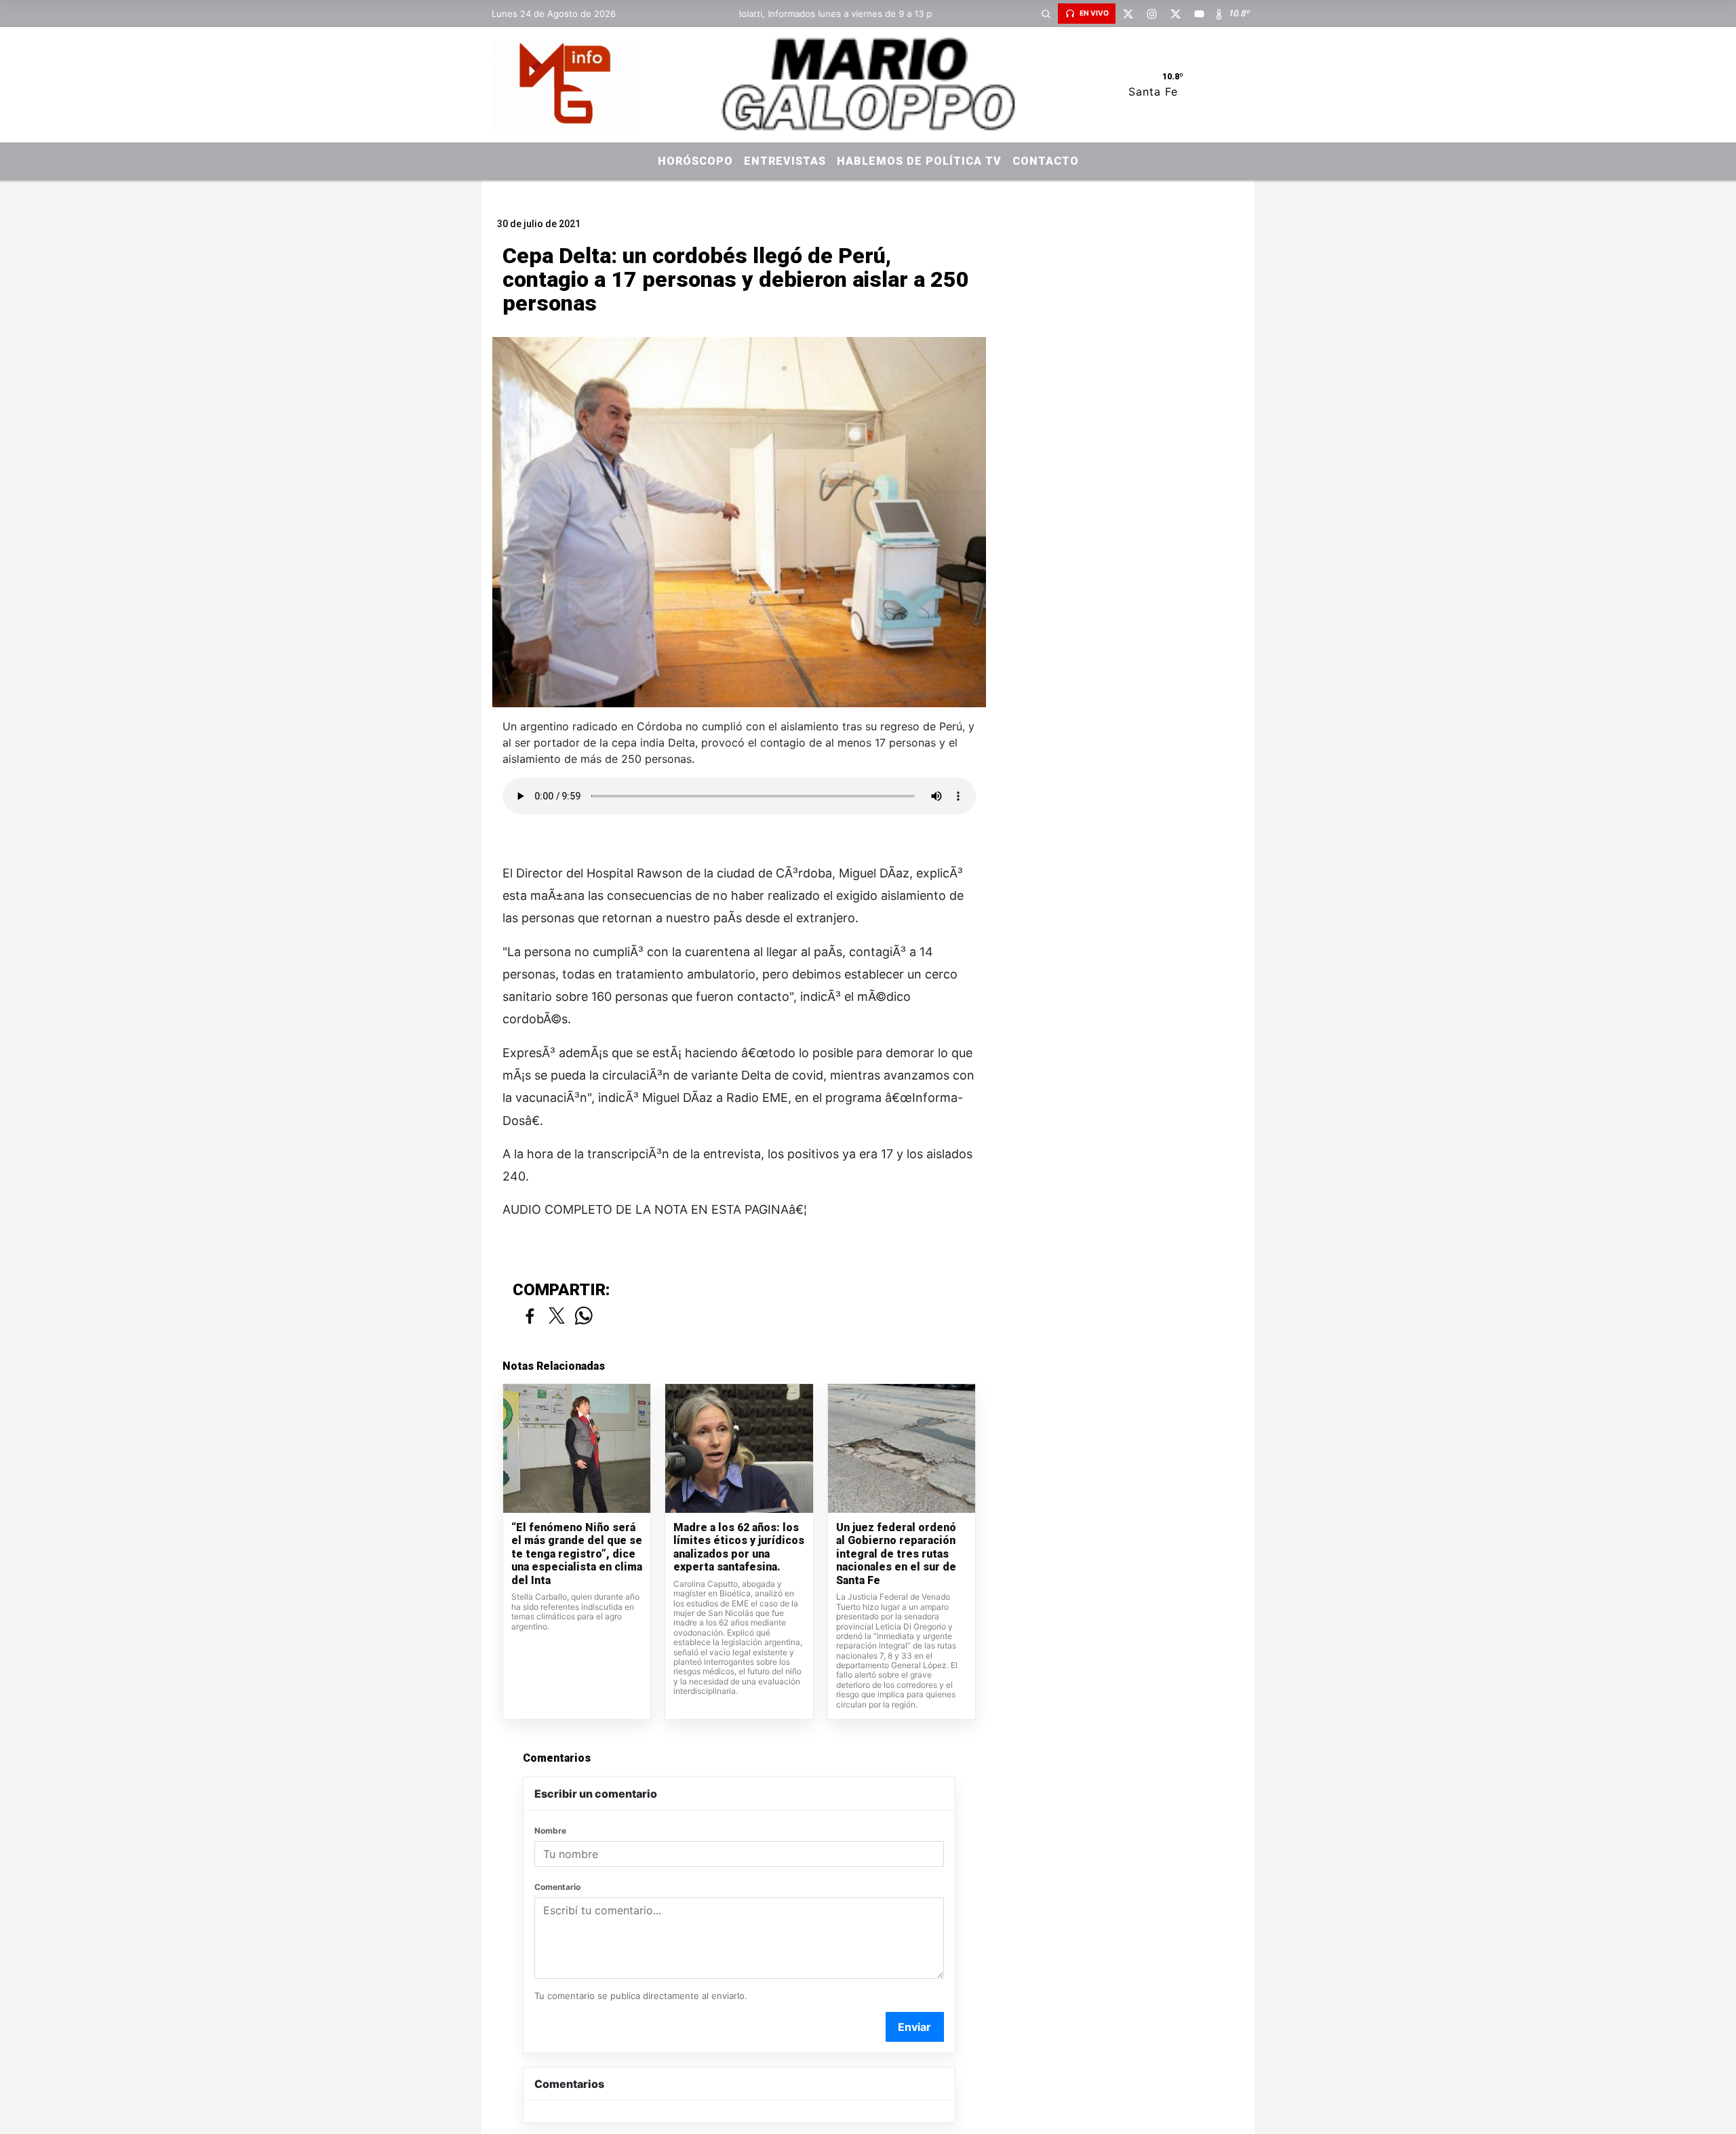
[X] (1128, 14)
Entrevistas (785, 161)
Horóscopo (695, 161)
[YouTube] (1199, 14)
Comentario (557, 1887)
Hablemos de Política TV (919, 161)
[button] (1046, 14)
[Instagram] (1151, 14)
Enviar (914, 2027)
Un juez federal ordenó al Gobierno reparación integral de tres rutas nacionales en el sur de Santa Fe (896, 1554)
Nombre (550, 1831)
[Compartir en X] (557, 1317)
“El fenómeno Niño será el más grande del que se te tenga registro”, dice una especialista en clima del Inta (577, 1554)
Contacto (1046, 161)
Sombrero (868, 192)
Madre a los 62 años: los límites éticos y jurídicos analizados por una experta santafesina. (739, 1547)
